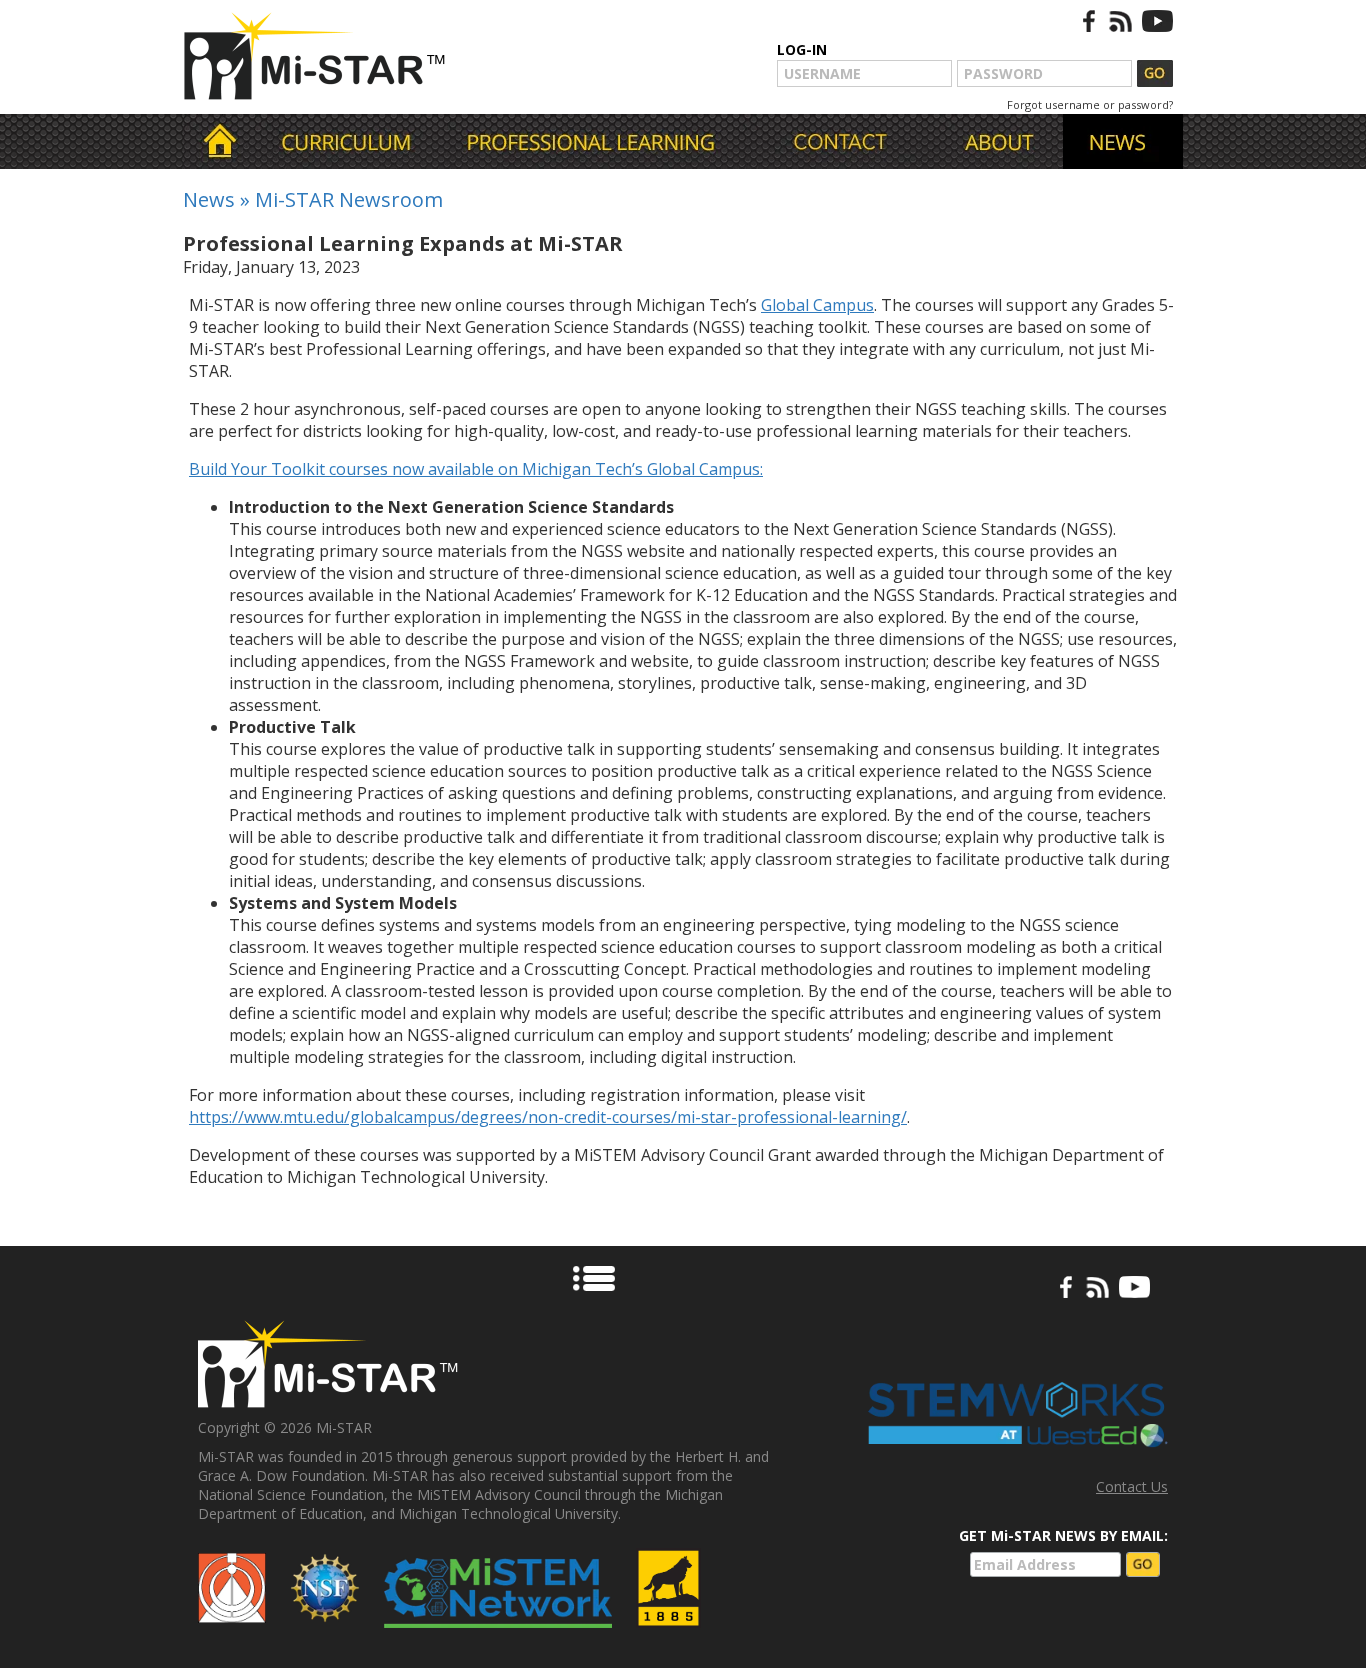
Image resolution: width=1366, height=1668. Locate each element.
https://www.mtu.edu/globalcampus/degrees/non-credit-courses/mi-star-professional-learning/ (548, 1117)
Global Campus (817, 305)
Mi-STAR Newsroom (349, 199)
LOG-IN (802, 49)
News (209, 199)
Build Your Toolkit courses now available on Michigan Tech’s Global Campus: (476, 469)
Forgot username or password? (1090, 104)
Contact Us (1132, 1486)
